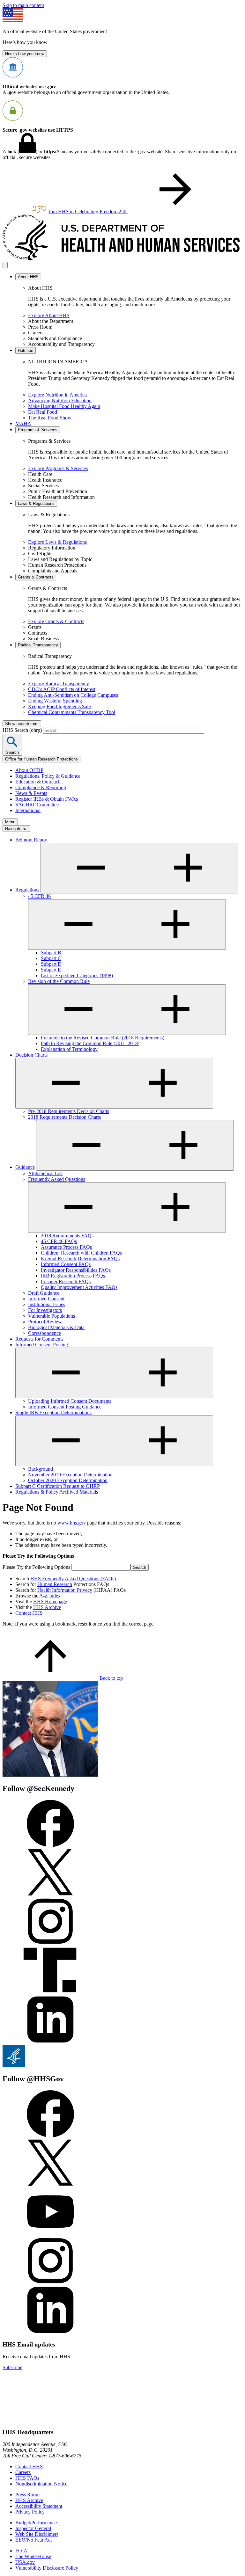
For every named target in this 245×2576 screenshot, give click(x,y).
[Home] (122, 259)
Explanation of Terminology (69, 1049)
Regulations (27, 890)
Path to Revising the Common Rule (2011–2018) (90, 1043)
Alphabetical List (45, 1173)
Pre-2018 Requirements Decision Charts (69, 1111)
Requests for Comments (39, 1339)
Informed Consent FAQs (66, 1264)
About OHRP (29, 770)
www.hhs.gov (72, 1523)
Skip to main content (23, 5)
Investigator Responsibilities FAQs (76, 1270)
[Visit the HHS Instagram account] (50, 2283)
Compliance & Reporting (41, 787)
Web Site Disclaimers (37, 2534)
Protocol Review (45, 1322)
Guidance (25, 1167)
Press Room (27, 2495)
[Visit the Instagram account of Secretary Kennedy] (50, 1943)
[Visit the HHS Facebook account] (50, 2136)
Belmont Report (31, 840)
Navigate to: (16, 829)
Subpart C (51, 958)
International (28, 810)
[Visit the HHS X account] (50, 2185)
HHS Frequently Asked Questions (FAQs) (73, 1579)
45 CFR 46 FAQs (59, 1241)
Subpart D (51, 964)
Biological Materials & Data (56, 1327)
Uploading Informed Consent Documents (70, 1401)
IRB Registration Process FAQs (73, 1276)
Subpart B (51, 953)
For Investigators (45, 1310)
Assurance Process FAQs (66, 1247)
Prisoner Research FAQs (66, 1281)
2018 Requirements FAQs (67, 1236)
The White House (33, 2556)
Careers (23, 2472)
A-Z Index (50, 1596)
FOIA (21, 2551)
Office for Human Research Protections (41, 759)
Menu (10, 822)
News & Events (31, 793)
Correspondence (45, 1333)
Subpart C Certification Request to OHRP (58, 1486)
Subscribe (12, 2367)
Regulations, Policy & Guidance (48, 776)
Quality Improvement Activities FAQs (79, 1287)
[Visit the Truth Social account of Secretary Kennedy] (50, 1993)
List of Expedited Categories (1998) (77, 975)
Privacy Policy (30, 2512)
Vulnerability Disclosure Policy (47, 2568)
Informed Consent (46, 1299)
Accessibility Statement (39, 2506)
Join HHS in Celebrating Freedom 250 (88, 211)
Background (41, 1469)
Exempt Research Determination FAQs (80, 1259)
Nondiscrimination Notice (41, 2484)
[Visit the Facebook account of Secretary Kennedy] (50, 1845)
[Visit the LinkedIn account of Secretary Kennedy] (50, 2042)
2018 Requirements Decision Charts (64, 1117)
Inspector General (33, 2528)
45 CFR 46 (39, 896)
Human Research (55, 1584)
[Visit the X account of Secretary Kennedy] (50, 1894)
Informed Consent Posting (42, 1345)
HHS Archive (47, 1607)
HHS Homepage (50, 1601)
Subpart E (51, 970)
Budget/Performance (36, 2523)
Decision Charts (31, 1055)
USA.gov (25, 2562)
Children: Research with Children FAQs (81, 1253)
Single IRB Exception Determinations (53, 1412)
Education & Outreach (38, 782)
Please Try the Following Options (36, 1567)
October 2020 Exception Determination (68, 1480)
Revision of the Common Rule (59, 981)
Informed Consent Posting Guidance (65, 1407)
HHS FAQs (27, 2478)
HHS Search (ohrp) (23, 730)
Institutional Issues (47, 1304)
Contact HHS (29, 1613)
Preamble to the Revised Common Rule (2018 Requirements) (103, 1038)
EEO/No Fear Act (33, 2540)
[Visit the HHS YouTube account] (50, 2234)
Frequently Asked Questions (57, 1179)
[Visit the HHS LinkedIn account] (50, 2332)
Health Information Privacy (65, 1590)
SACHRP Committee (37, 805)
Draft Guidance (44, 1293)
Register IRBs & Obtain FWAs (47, 799)
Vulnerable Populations (52, 1316)
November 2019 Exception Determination (70, 1475)
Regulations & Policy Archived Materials (57, 1492)
